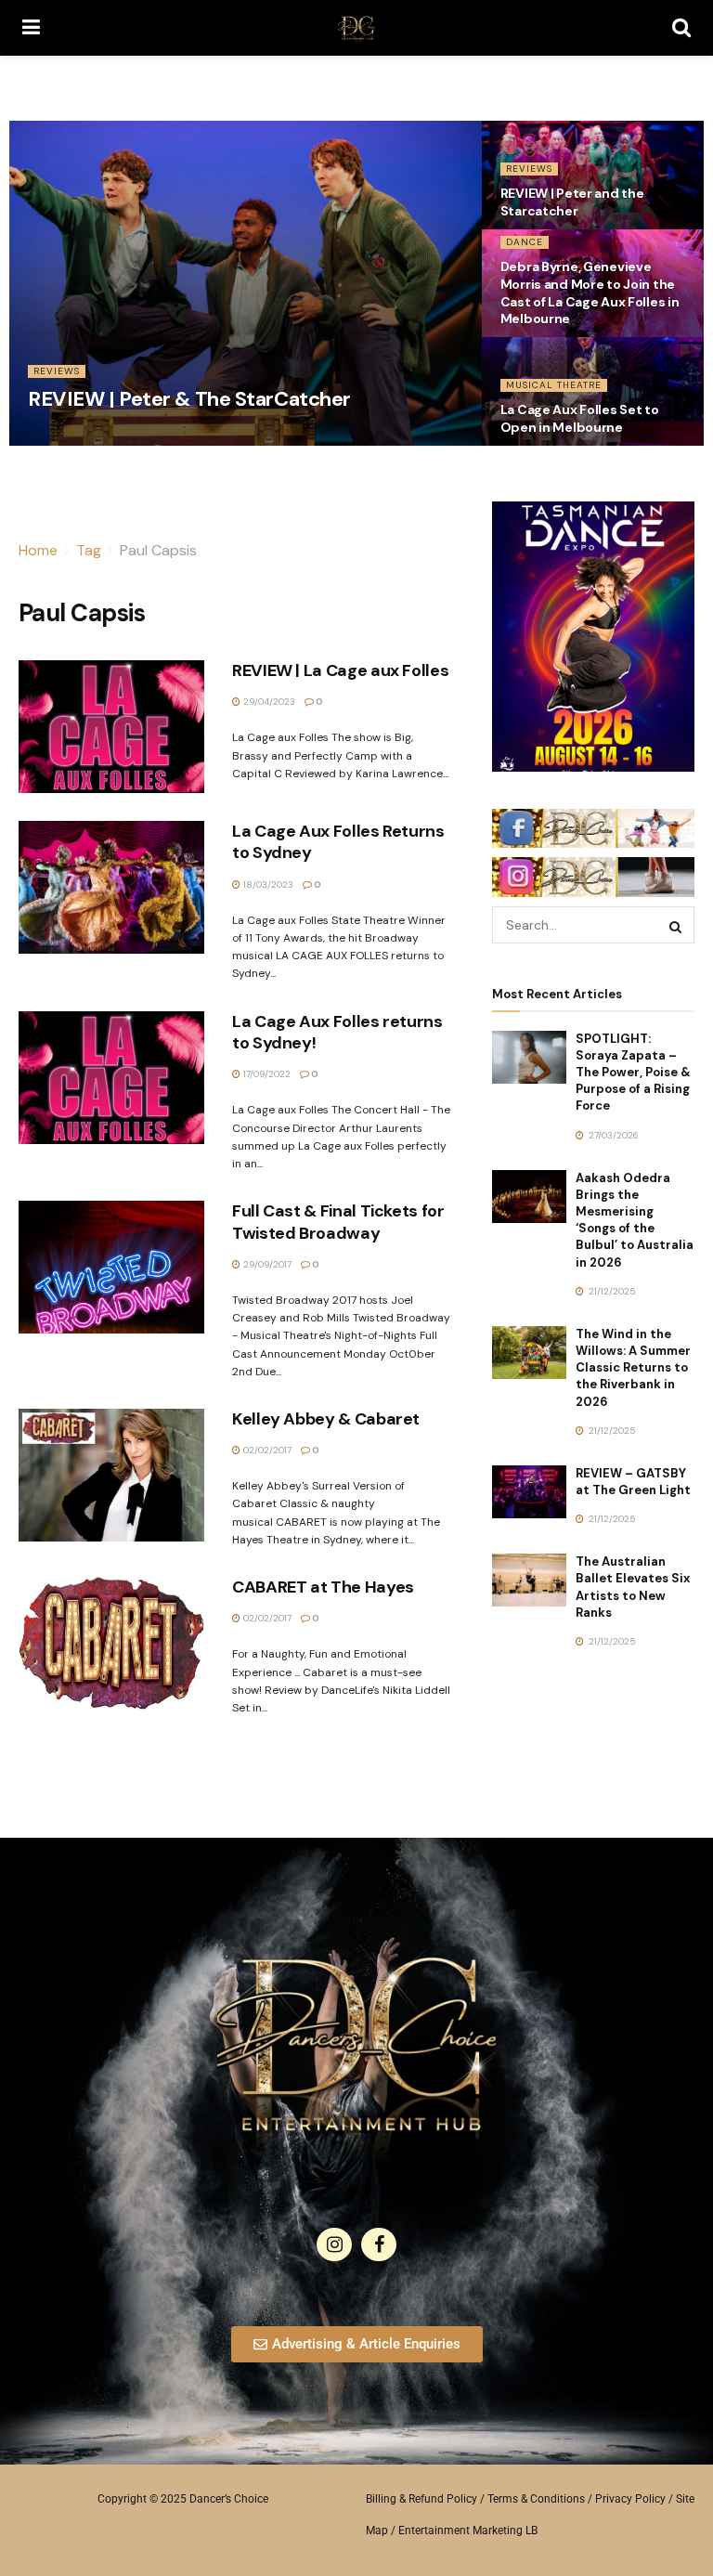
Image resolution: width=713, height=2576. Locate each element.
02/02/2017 (266, 1450)
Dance (525, 242)
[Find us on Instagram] (334, 2244)
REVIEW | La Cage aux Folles (340, 670)
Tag (89, 550)
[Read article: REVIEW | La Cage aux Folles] (111, 727)
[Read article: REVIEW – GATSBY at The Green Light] (529, 1492)
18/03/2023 (267, 885)
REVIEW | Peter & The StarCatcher (189, 399)
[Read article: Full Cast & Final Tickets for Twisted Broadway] (111, 1267)
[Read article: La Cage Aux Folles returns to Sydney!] (111, 1078)
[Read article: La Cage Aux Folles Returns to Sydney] (111, 887)
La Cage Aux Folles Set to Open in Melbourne (580, 418)
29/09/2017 (266, 1264)
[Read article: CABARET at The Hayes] (111, 1643)
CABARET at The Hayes (323, 1587)
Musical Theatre (554, 385)
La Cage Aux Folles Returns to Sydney (338, 842)
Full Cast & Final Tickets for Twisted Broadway (338, 1222)
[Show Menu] (31, 28)
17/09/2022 (266, 1074)
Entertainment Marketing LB (468, 2530)
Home (38, 550)
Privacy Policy (630, 2499)
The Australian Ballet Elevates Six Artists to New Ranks (633, 1587)
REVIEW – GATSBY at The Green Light (633, 1482)
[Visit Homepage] (356, 28)
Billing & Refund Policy (421, 2499)
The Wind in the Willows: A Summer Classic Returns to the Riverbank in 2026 (633, 1368)
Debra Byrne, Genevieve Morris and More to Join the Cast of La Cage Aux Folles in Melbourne (590, 293)
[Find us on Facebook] (379, 2244)
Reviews (57, 371)
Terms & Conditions (536, 2499)
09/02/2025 (64, 439)
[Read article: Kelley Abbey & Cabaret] (111, 1475)
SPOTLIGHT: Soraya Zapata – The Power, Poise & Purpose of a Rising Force (633, 1073)
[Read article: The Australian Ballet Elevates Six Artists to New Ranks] (529, 1580)
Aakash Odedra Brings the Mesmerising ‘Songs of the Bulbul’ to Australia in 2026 (635, 1220)
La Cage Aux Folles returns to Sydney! (337, 1032)
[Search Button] (681, 28)
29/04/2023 (268, 702)
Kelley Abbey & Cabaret (326, 1419)
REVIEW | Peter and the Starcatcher (572, 202)
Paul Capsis (158, 550)
